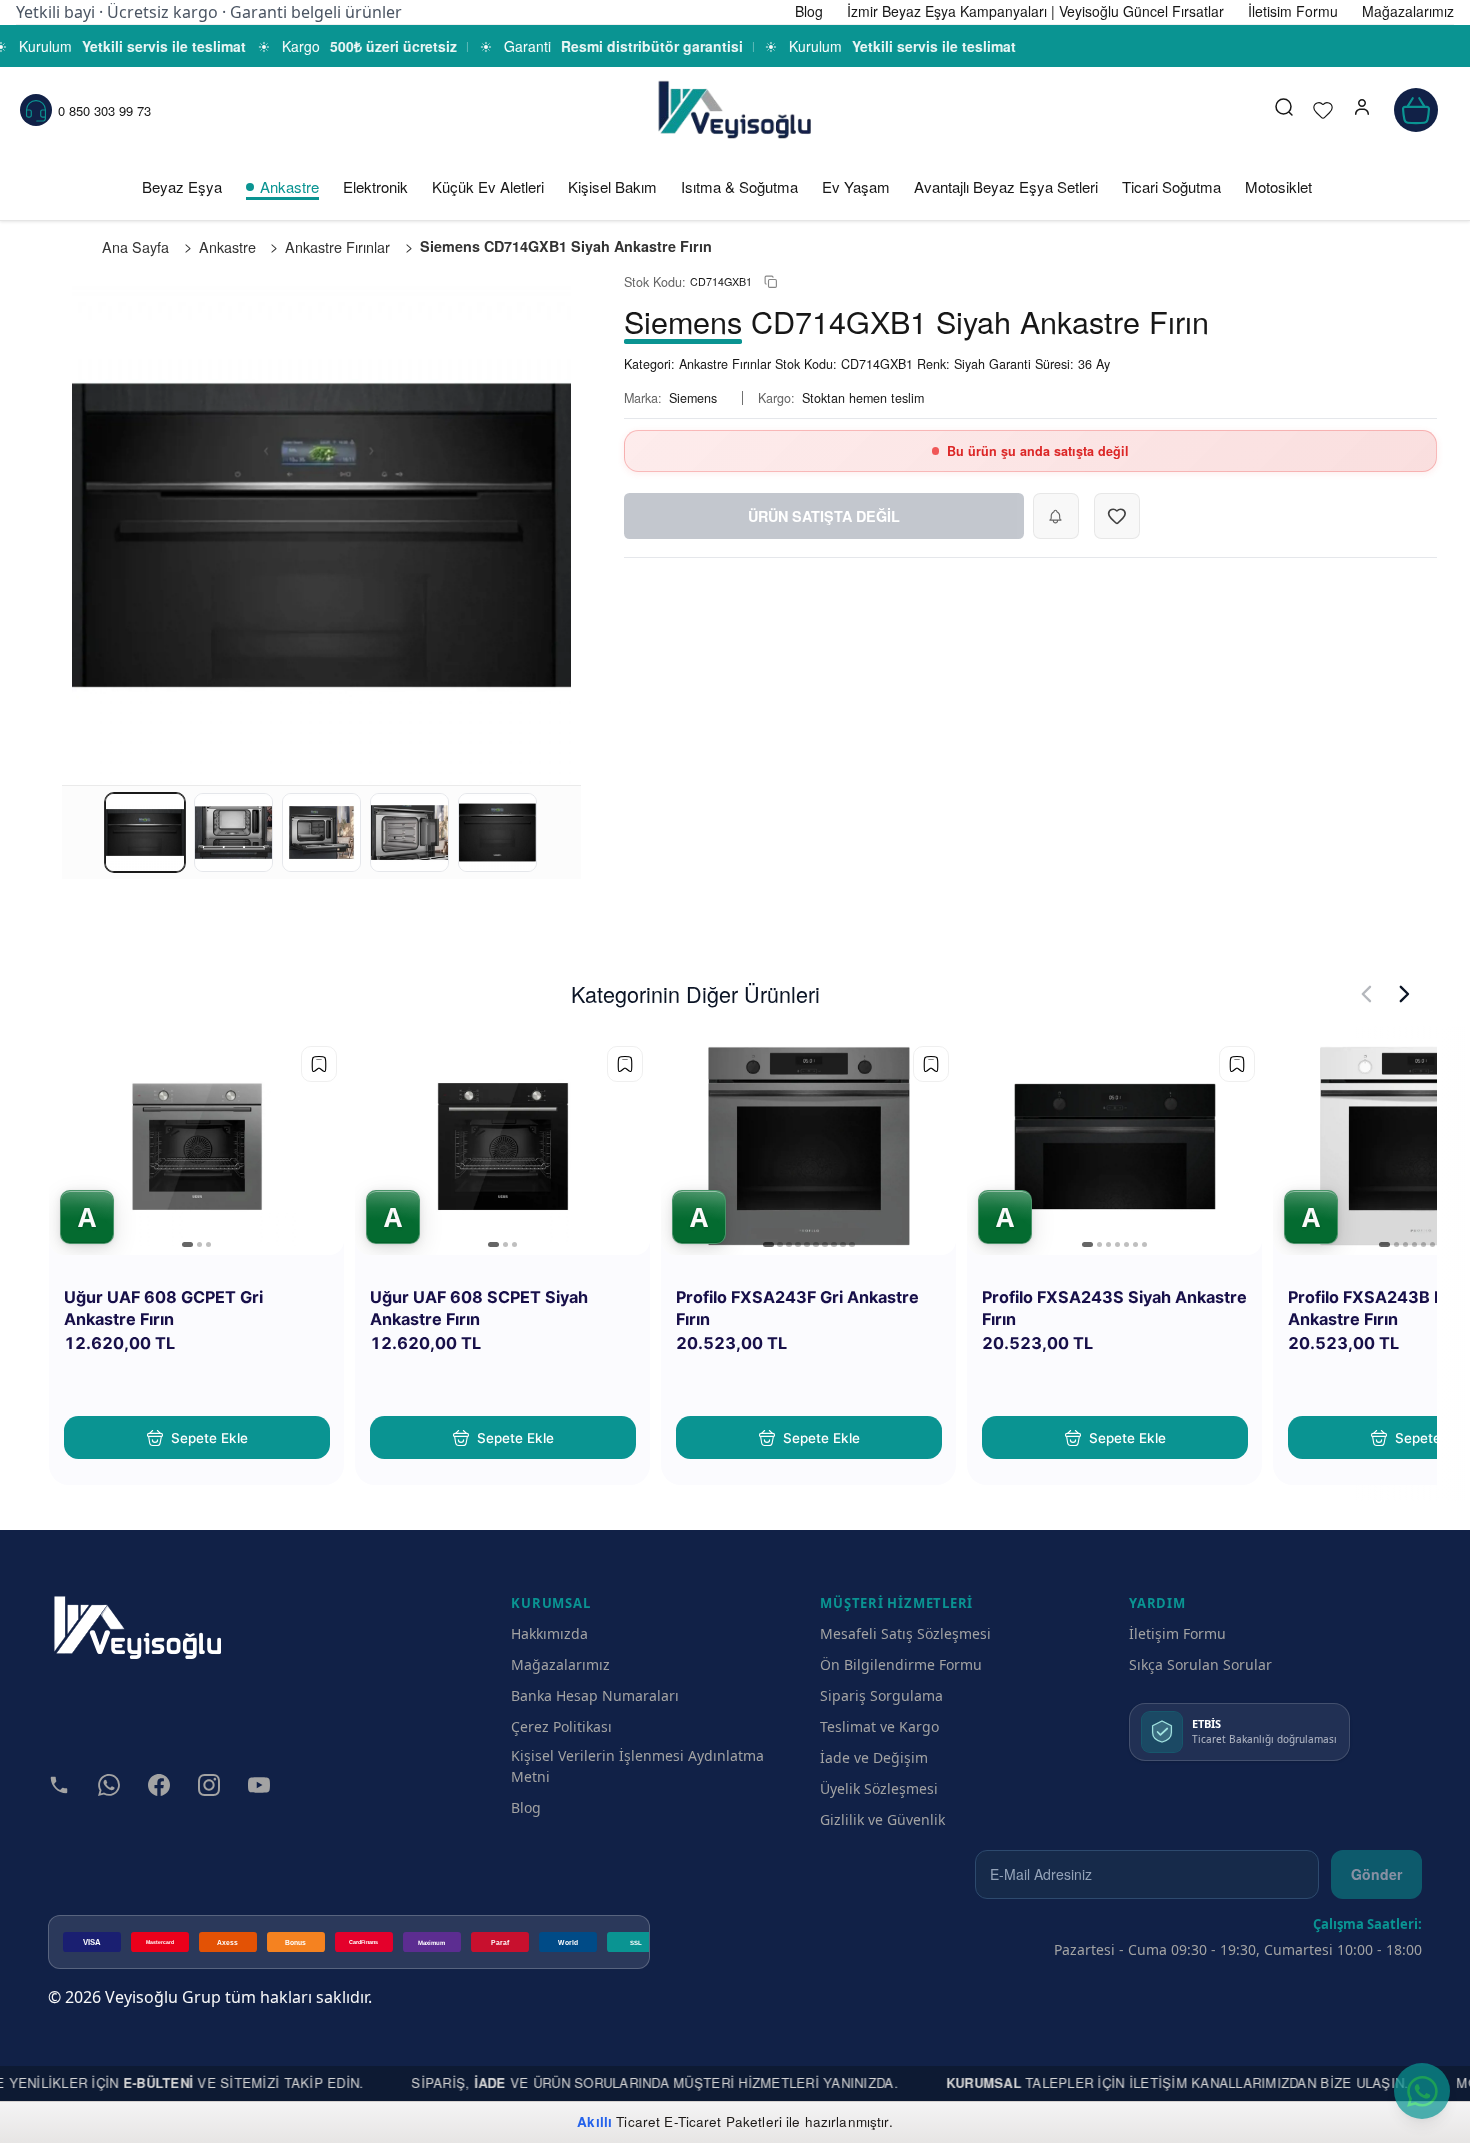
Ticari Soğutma (1171, 186)
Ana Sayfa (135, 246)
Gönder (1376, 1874)
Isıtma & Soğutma (739, 186)
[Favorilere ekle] (319, 1064)
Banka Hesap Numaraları (595, 1695)
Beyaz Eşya (182, 186)
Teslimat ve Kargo (879, 1726)
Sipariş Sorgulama (881, 1695)
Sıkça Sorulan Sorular (1200, 1664)
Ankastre (289, 186)
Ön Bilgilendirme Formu (901, 1664)
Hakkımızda (549, 1633)
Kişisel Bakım (612, 186)
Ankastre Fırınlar (337, 246)
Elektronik (375, 186)
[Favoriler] (1323, 110)
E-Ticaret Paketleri (723, 2121)
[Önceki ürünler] (1366, 993)
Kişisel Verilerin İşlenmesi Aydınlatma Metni (637, 1766)
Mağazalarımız (560, 1664)
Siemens (693, 398)
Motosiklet (1278, 186)
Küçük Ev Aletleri (488, 186)
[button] (1362, 110)
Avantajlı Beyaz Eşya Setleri (1006, 186)
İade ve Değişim (874, 1757)
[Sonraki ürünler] (1404, 993)
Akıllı (594, 2121)
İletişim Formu (1177, 1633)
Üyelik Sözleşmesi (879, 1788)
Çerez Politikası (561, 1726)
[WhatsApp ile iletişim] (1422, 2091)
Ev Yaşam (856, 186)
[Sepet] (1416, 110)
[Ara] (1284, 110)
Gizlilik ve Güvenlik (882, 1819)
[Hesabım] (1362, 110)
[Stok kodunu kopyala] (770, 282)
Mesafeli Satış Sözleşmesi (905, 1633)
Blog (526, 1807)
